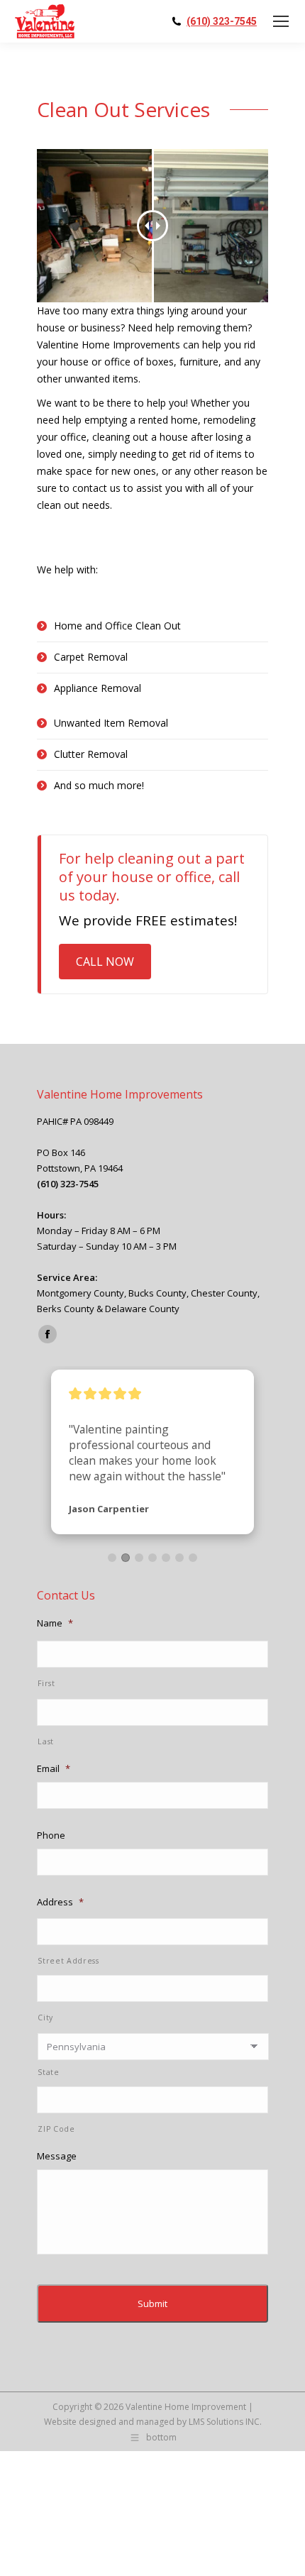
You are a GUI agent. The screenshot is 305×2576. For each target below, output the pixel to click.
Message (57, 2156)
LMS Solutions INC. (225, 2422)
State (48, 2072)
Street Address (68, 1961)
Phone (51, 1835)
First (46, 1683)
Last (46, 1741)
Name (55, 1623)
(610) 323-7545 (222, 21)
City (45, 2018)
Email (54, 1769)
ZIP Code (56, 2129)
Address (60, 1902)
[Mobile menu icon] (281, 21)
